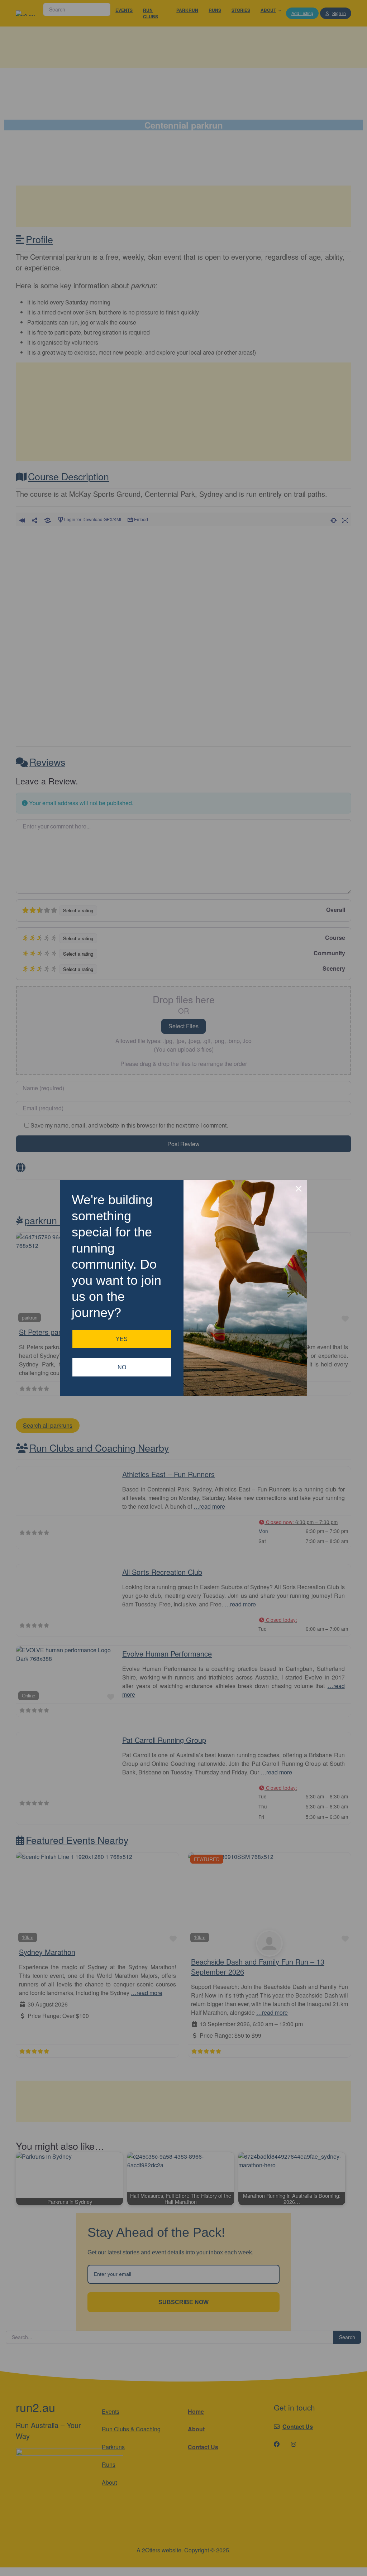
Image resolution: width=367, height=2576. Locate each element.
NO (122, 1367)
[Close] (299, 1189)
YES (122, 1339)
